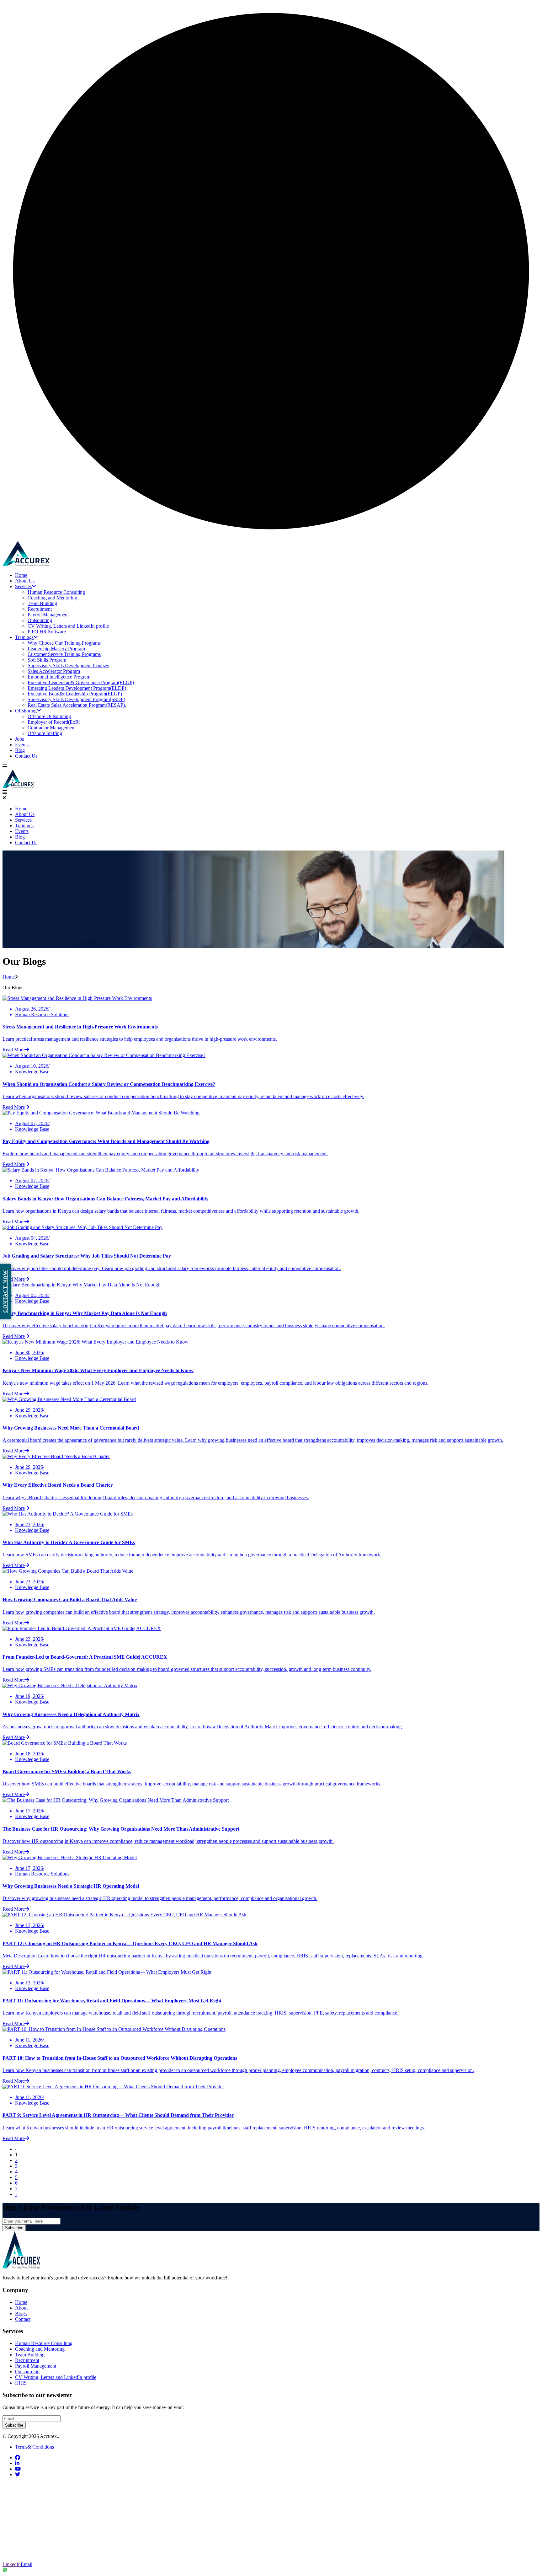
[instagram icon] (10, 2529)
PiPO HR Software (47, 632)
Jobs (19, 739)
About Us (25, 581)
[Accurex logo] (26, 564)
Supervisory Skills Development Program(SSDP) (76, 699)
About (21, 2308)
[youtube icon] (10, 2542)
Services (23, 586)
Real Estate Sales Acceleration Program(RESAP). (77, 705)
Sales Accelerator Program (54, 671)
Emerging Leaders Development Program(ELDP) (77, 688)
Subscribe (14, 2228)
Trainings (24, 637)
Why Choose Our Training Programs (64, 643)
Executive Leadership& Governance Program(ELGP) (81, 682)
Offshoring (26, 711)
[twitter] (18, 2474)
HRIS (21, 2383)
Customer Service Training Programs (64, 654)
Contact (23, 2319)
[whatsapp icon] (271, 2570)
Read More (14, 1050)
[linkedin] (17, 2463)
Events (22, 745)
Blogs (21, 2313)
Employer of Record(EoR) (54, 722)
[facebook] (18, 2458)
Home (21, 575)
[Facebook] (10, 2489)
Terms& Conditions (35, 2447)
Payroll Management (48, 615)
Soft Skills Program (47, 660)
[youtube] (18, 2469)
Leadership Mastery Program (56, 649)
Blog (20, 750)
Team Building (42, 603)
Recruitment (40, 609)
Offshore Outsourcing (49, 716)
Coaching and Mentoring (52, 598)
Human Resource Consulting (56, 592)
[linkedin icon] (10, 2515)
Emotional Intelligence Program (59, 677)
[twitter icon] (10, 2502)
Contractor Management (52, 728)
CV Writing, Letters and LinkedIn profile (68, 626)
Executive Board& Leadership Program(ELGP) (75, 694)
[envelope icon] (10, 2555)
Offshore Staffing (45, 733)
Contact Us (26, 756)
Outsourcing (40, 620)
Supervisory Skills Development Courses (68, 665)
